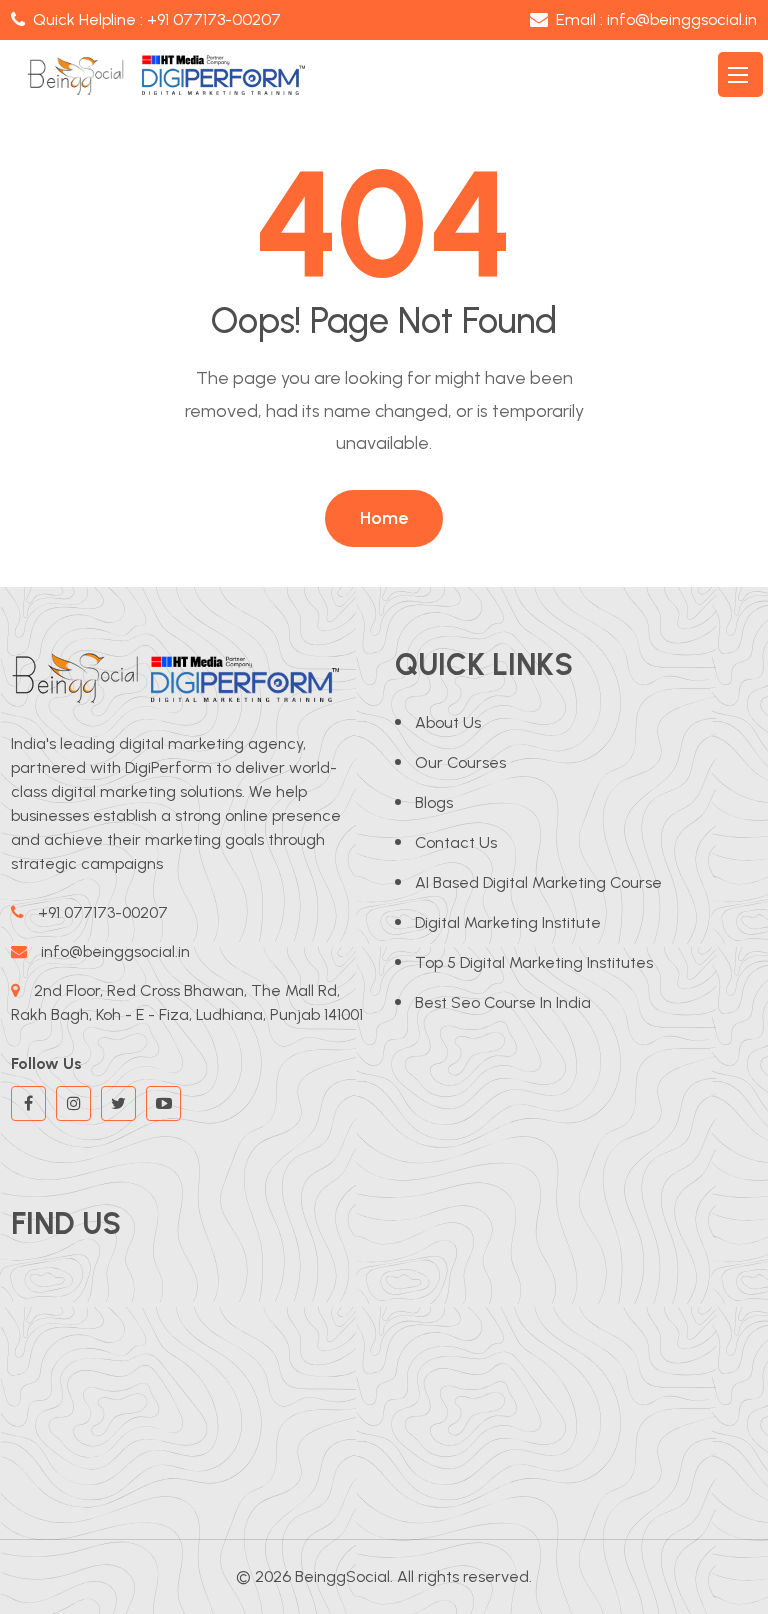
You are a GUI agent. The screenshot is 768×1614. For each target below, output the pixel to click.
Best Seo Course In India (503, 1002)
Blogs (434, 802)
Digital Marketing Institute (508, 922)
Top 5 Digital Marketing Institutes (534, 962)
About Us (448, 722)
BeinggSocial (342, 1576)
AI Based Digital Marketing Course (538, 882)
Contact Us (456, 842)
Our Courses (460, 762)
